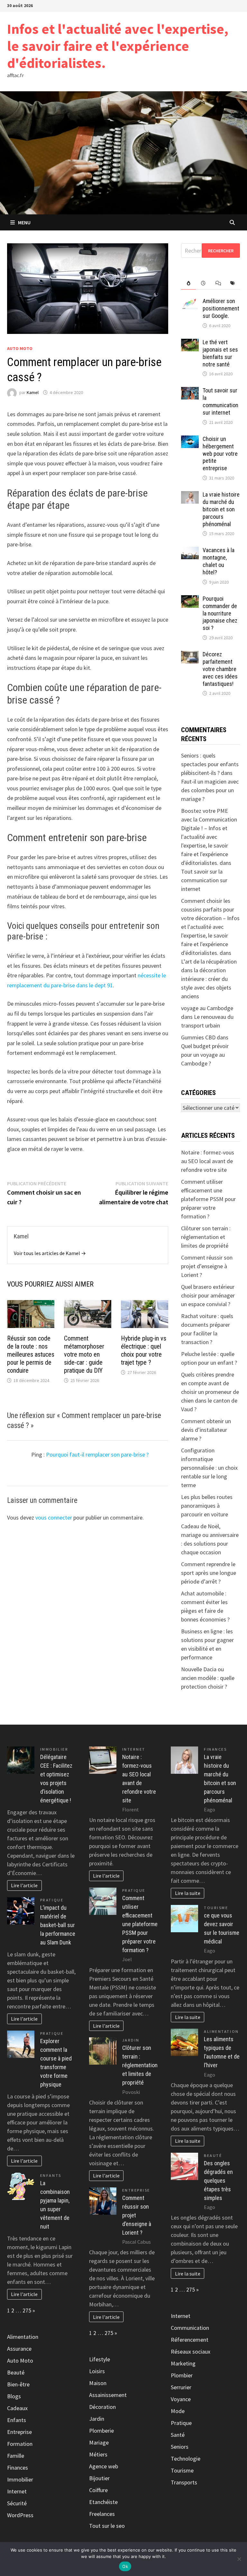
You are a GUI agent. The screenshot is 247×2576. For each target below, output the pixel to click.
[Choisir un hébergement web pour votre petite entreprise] (190, 440)
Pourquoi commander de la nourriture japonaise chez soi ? (220, 613)
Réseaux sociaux (191, 2352)
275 (27, 2310)
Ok (125, 2566)
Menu (24, 222)
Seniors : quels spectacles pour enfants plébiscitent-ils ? (210, 764)
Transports (184, 2482)
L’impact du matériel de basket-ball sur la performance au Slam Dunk (58, 1925)
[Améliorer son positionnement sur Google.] (190, 302)
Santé (178, 2435)
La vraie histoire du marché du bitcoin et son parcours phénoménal (221, 509)
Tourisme (216, 1908)
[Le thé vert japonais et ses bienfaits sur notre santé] (190, 343)
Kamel (33, 392)
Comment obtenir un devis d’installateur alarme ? (206, 1430)
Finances (18, 2468)
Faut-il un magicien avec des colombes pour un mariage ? (210, 790)
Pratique (52, 1900)
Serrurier (181, 2387)
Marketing (183, 2363)
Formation (20, 2444)
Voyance (181, 2399)
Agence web (104, 2466)
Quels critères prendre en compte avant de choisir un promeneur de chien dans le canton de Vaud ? (210, 1392)
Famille (16, 2456)
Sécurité (17, 2503)
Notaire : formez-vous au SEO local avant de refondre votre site (208, 1161)
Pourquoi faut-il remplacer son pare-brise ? (97, 1454)
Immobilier (54, 1749)
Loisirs (97, 2371)
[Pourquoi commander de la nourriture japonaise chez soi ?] (190, 600)
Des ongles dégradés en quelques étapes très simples (218, 2181)
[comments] (218, 283)
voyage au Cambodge (207, 1008)
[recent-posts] (203, 283)
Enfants (51, 2175)
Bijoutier (99, 2478)
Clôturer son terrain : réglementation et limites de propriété (206, 1237)
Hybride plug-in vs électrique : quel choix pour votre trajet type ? (144, 1350)
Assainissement (108, 2395)
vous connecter (54, 1517)
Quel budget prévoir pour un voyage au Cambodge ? (205, 1055)
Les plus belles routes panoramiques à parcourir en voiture (207, 1506)
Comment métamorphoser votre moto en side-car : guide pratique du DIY (84, 1354)
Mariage (99, 2442)
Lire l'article (24, 1885)
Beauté (16, 2372)
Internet (17, 2491)
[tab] (188, 283)
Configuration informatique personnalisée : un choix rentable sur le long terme (209, 1468)
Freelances (102, 2514)
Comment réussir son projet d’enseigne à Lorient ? (207, 1266)
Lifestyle (100, 2359)
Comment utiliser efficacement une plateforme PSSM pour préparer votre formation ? (208, 1199)
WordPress (20, 2515)
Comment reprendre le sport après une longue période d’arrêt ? (209, 1573)
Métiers (98, 2454)
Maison (98, 2383)
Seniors (180, 2447)
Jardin (131, 2040)
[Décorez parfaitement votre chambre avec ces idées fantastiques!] (190, 655)
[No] (239, 2559)
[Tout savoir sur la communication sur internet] (190, 391)
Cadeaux (17, 2408)
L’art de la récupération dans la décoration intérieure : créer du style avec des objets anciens (209, 979)
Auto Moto (20, 348)
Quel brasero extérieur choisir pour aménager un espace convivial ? (208, 1295)
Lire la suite (188, 1893)
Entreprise (19, 2432)
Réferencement (190, 2340)
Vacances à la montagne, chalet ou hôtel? (219, 561)
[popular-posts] (188, 283)
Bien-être (18, 2384)
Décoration (102, 2407)
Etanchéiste (103, 2502)
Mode (178, 2411)
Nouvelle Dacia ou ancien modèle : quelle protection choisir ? (208, 1678)
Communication (190, 2328)
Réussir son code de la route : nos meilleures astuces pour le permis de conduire (31, 1354)
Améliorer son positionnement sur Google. (221, 308)
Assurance (19, 2349)
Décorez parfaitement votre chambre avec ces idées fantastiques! (220, 669)
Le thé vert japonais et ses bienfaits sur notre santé (220, 353)
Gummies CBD (198, 1037)
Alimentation (23, 2337)
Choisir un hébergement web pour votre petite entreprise (220, 453)
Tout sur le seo (107, 2526)
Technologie (186, 2459)
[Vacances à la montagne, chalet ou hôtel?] (190, 551)
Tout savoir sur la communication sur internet (220, 401)
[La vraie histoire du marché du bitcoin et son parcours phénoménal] (190, 495)
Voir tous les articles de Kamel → (50, 1253)
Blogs (14, 2396)
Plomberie (101, 2431)
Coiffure (98, 2490)
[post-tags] (233, 283)
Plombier (182, 2375)
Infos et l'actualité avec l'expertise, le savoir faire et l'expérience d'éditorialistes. (118, 46)
